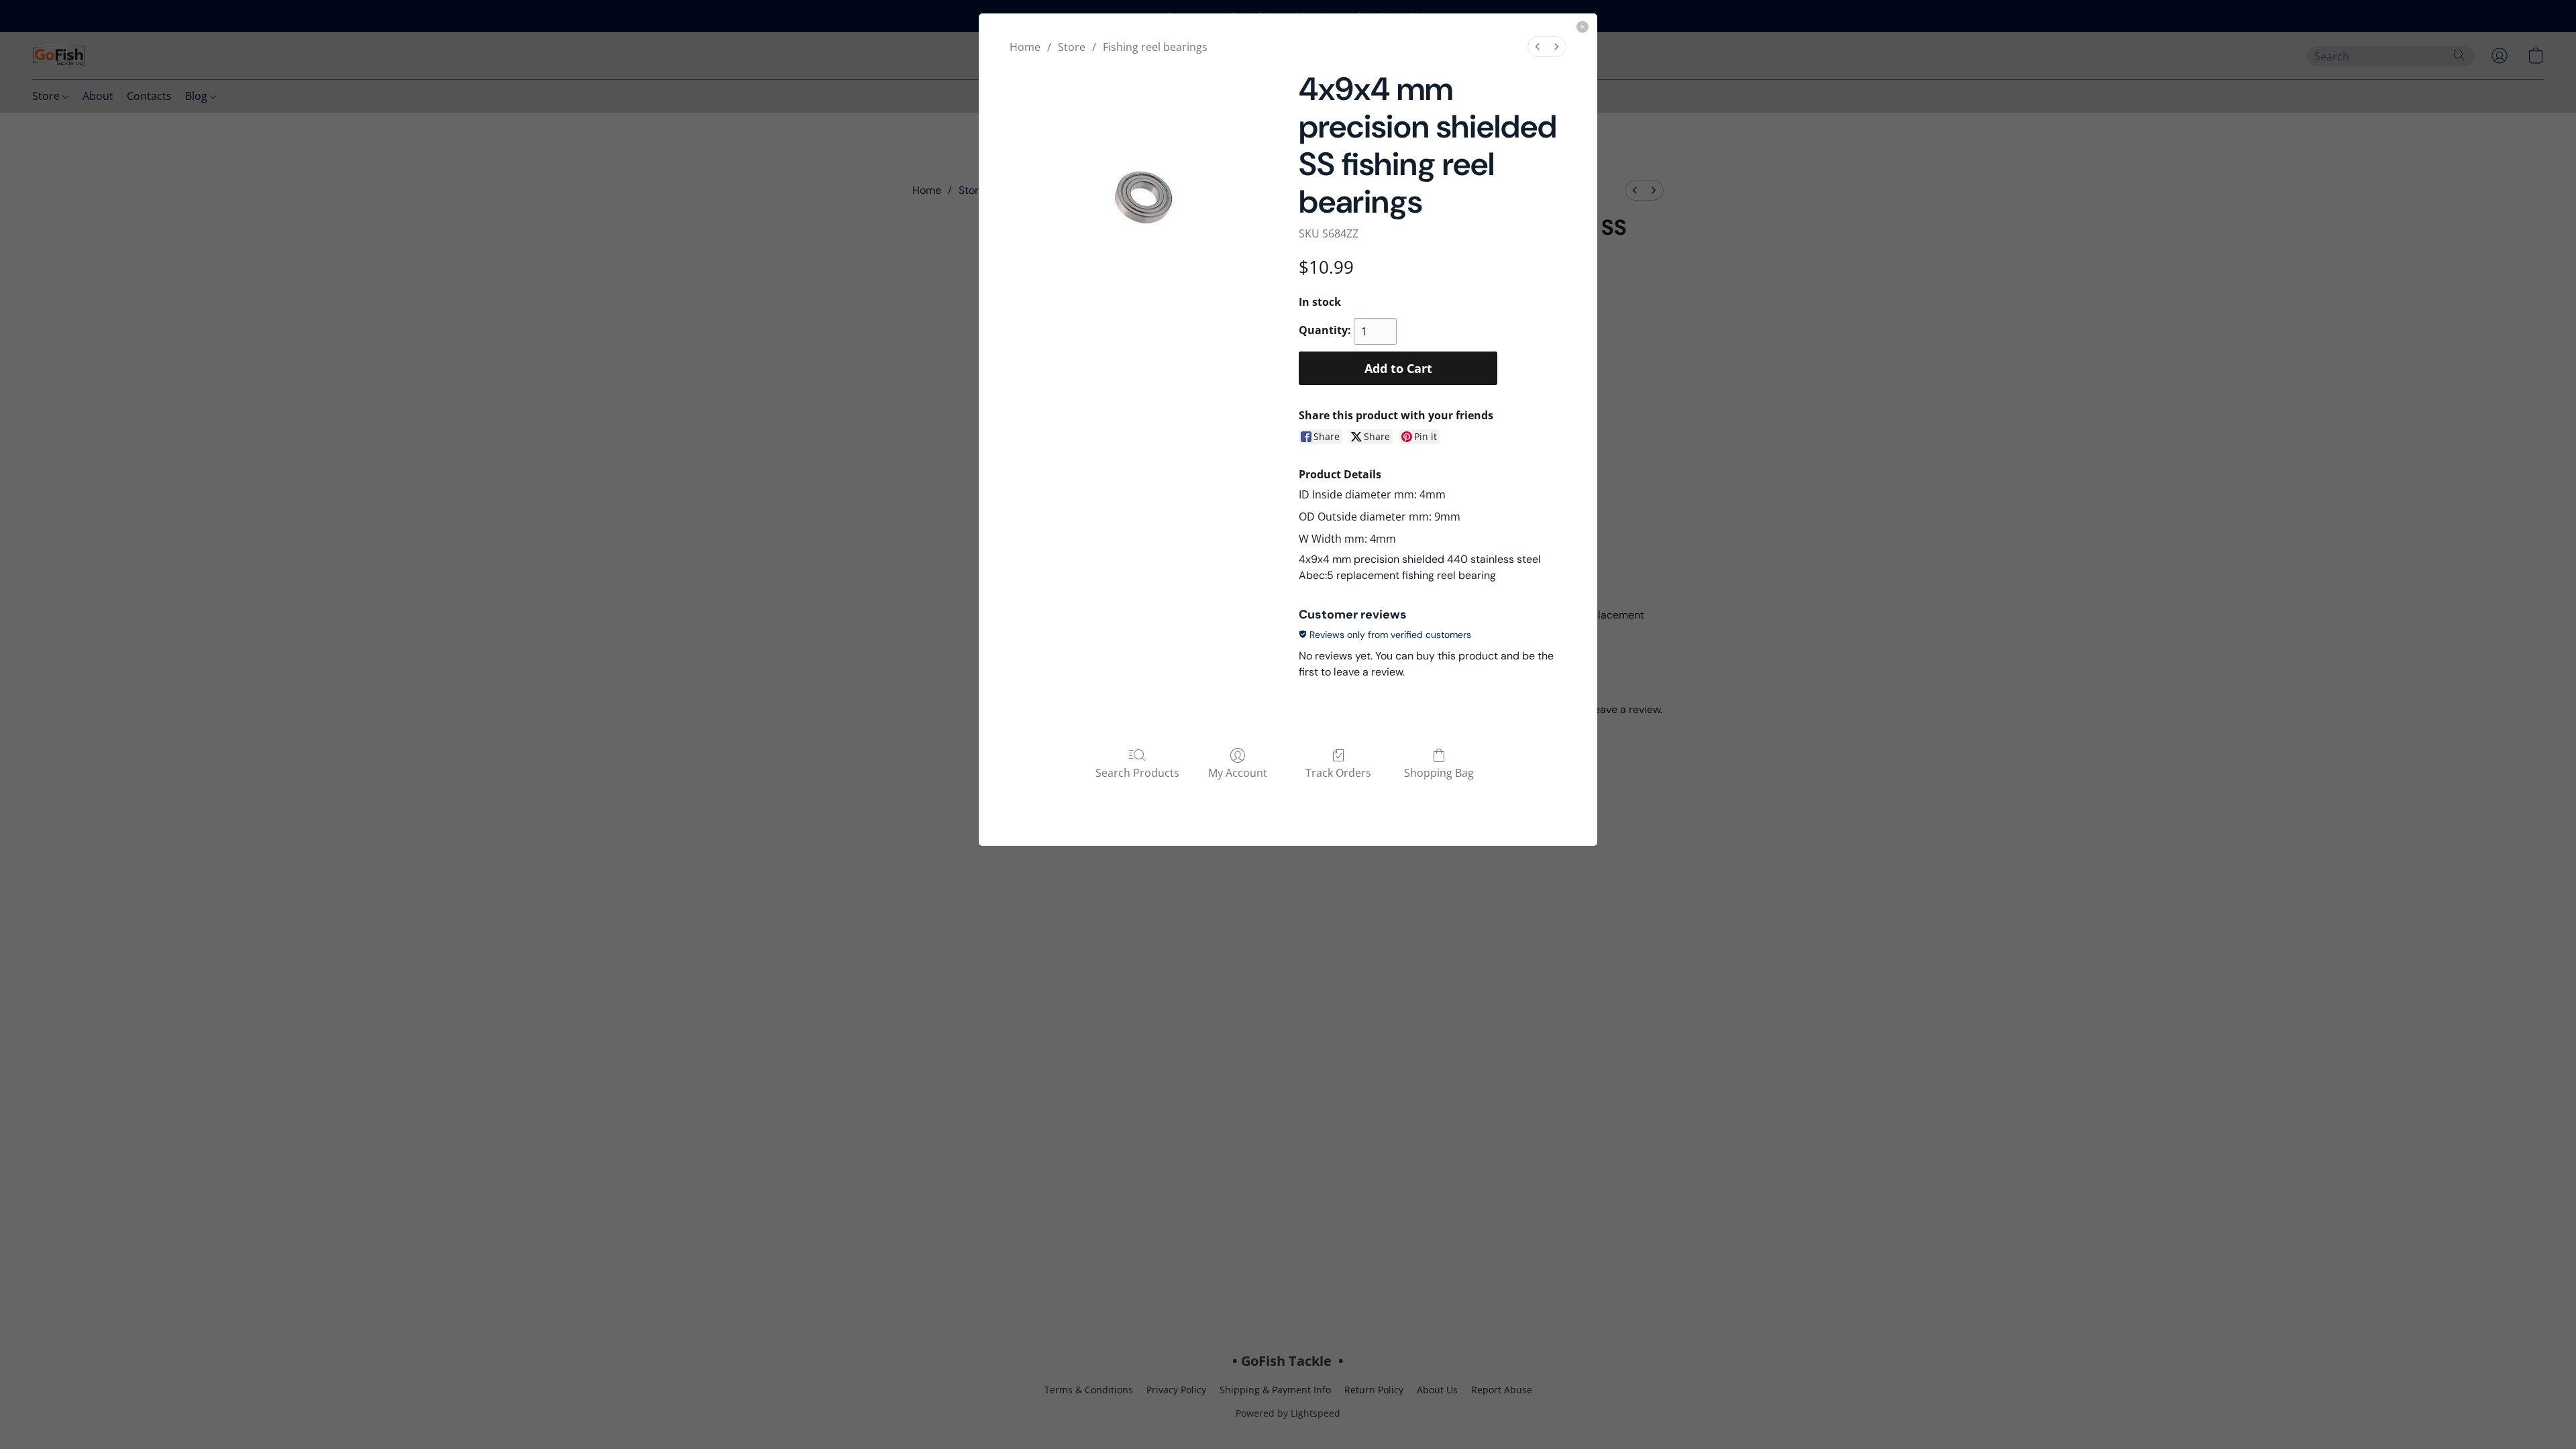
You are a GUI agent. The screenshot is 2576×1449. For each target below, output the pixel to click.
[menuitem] (1538, 47)
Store (1072, 47)
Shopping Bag (1439, 772)
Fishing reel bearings (1155, 47)
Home (1025, 47)
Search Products (1137, 772)
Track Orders (1338, 772)
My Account (1238, 772)
